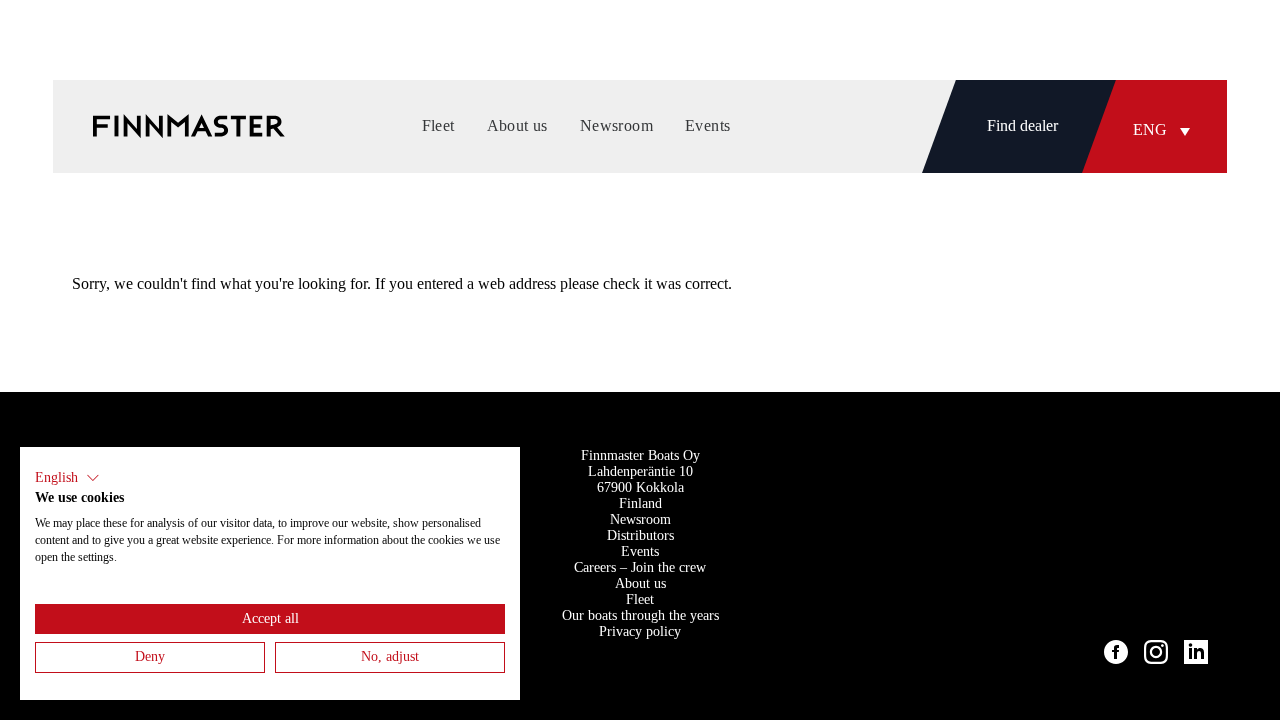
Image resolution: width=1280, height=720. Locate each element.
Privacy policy (640, 631)
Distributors (640, 535)
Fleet (640, 599)
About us (640, 583)
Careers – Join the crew (640, 567)
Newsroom (640, 519)
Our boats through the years (640, 615)
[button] (1166, 130)
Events (640, 551)
